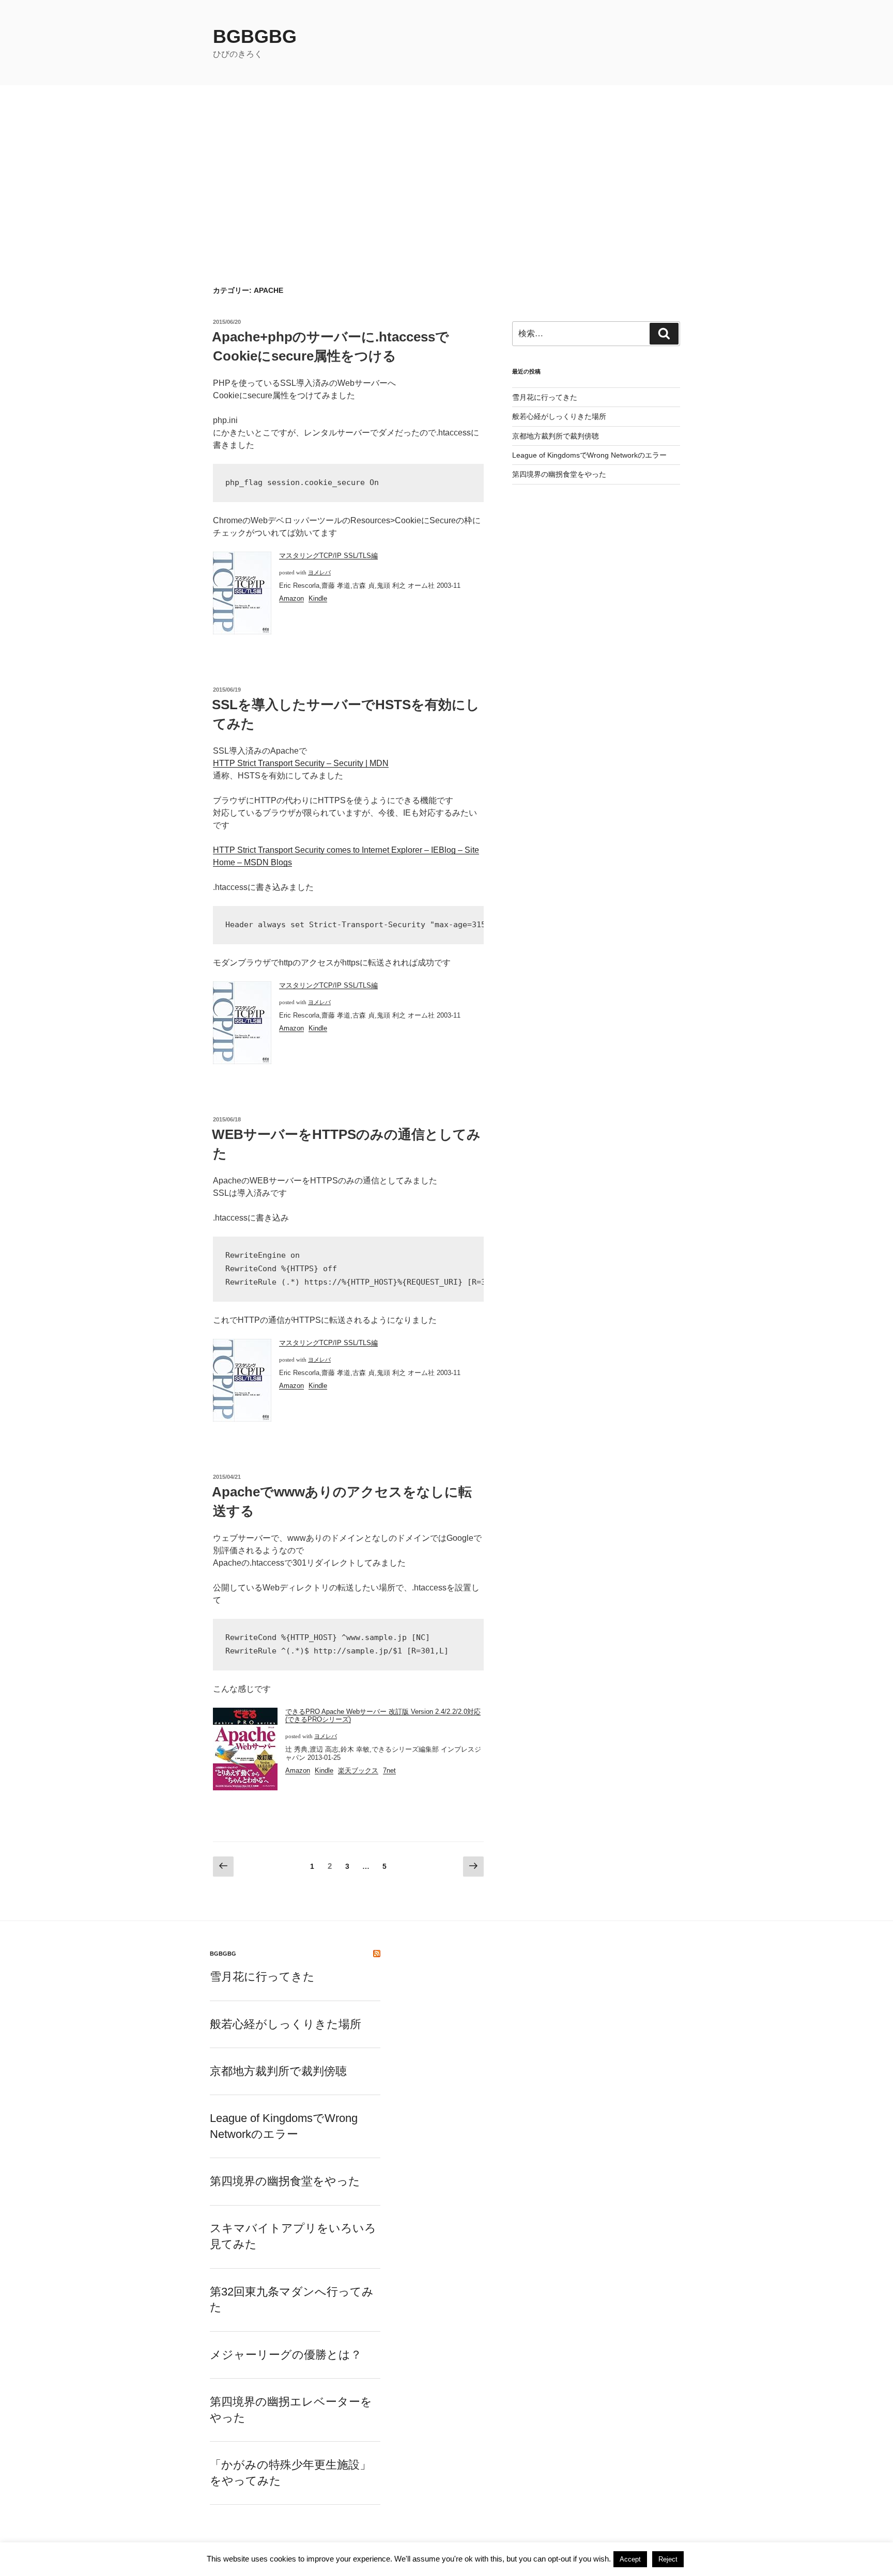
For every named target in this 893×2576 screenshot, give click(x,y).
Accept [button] (630, 2559)
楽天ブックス (358, 1770)
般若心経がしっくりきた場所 (559, 416)
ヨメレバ (319, 573)
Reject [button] (668, 2559)
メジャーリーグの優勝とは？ (286, 2355)
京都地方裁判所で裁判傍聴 (556, 436)
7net (389, 1770)
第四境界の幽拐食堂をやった (559, 474)
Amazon (291, 598)
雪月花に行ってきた (545, 397)
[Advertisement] (446, 163)
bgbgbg (255, 36)
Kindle (318, 598)
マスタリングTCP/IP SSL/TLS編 (328, 556)
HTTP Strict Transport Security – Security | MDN (301, 763)
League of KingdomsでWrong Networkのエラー (589, 455)
